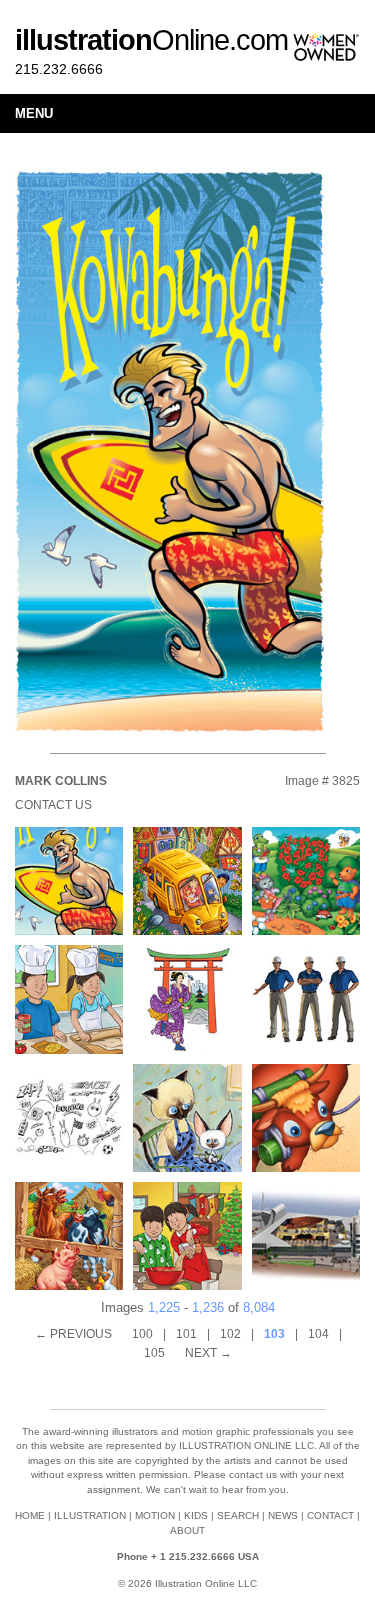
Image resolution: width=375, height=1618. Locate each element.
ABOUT (187, 1530)
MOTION (155, 1515)
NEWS (283, 1515)
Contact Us (53, 805)
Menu (34, 113)
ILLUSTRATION (90, 1515)
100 (142, 1334)
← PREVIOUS (73, 1334)
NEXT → (208, 1353)
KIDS (196, 1515)
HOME (30, 1515)
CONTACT (330, 1515)
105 (154, 1353)
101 (186, 1334)
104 (318, 1334)
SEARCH (238, 1515)
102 (230, 1334)
